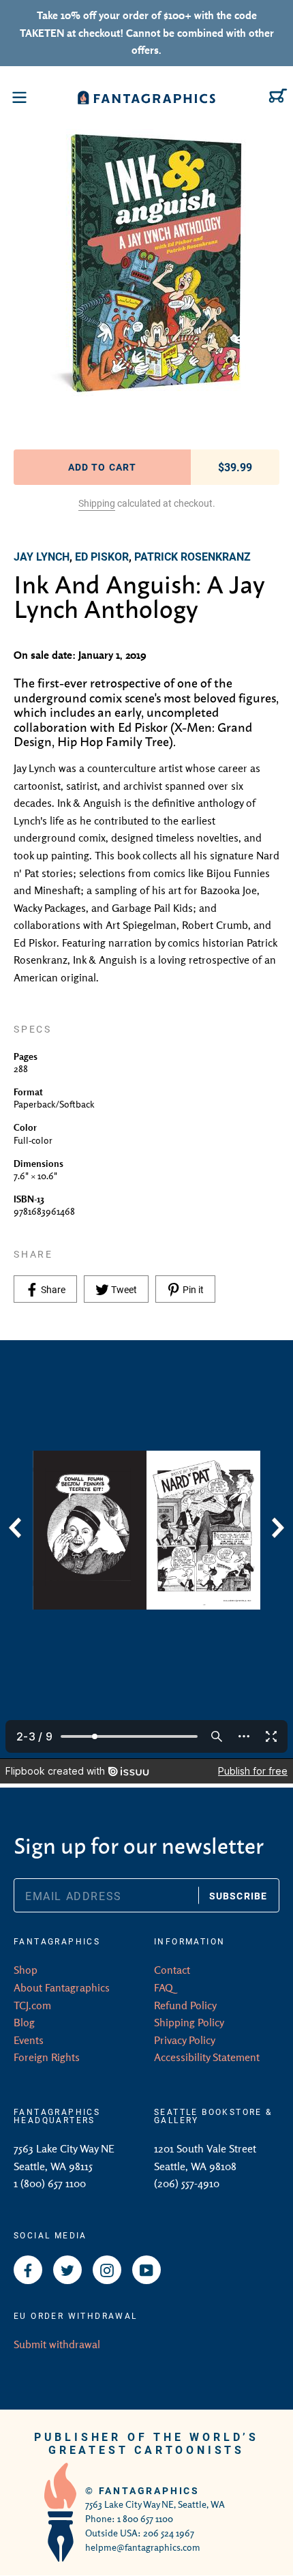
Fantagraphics (149, 2490)
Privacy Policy (185, 2040)
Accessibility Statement (207, 2057)
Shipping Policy (189, 2022)
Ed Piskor (102, 556)
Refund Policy (185, 2005)
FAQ (164, 1987)
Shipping (97, 503)
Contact (172, 1970)
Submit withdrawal (57, 2344)
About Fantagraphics (62, 1987)
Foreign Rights (47, 2057)
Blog (24, 2022)
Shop (26, 1970)
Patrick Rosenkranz (192, 556)
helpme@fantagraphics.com (143, 2547)
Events (29, 2040)
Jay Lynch (42, 556)
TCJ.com (32, 2005)
